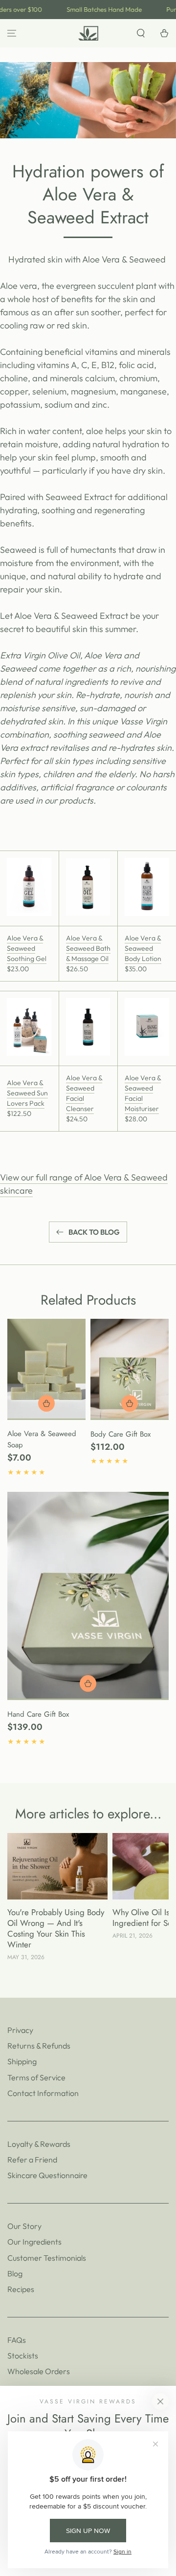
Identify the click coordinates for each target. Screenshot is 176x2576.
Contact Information (43, 2093)
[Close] (160, 2401)
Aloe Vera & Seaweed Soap (42, 1440)
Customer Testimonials (47, 2258)
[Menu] (12, 33)
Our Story (24, 2226)
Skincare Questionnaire (47, 2175)
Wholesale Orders (39, 2371)
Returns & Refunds (39, 2046)
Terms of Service (36, 2077)
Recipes (21, 2289)
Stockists (23, 2356)
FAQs (17, 2340)
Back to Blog (94, 1232)
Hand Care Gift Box (38, 1714)
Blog (15, 2273)
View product (130, 1403)
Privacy (20, 2030)
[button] (141, 33)
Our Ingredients (34, 2242)
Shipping (22, 2061)
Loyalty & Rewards (39, 2144)
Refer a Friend (32, 2160)
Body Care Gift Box (121, 1434)
